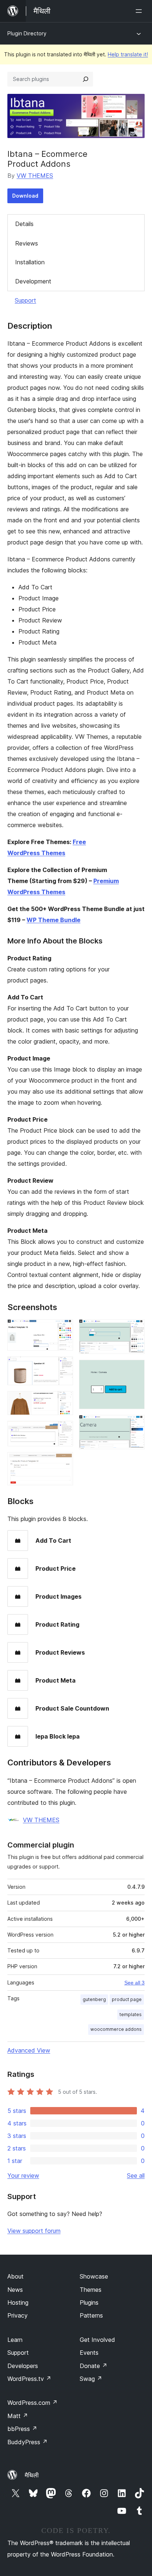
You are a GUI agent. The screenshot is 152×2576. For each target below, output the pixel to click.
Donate (94, 2366)
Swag (91, 2379)
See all (136, 2176)
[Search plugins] (86, 79)
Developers (23, 2366)
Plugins (89, 2302)
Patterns (91, 2315)
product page (127, 1999)
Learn (15, 2340)
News (15, 2290)
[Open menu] (140, 11)
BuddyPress (27, 2442)
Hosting (18, 2302)
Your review (23, 2176)
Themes (91, 2290)
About (15, 2276)
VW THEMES (35, 176)
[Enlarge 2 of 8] (63, 1366)
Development (33, 281)
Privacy (18, 2315)
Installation (30, 262)
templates (131, 2014)
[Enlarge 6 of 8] (135, 1329)
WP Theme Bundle (53, 920)
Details (24, 224)
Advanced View (29, 2050)
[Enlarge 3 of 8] (63, 1401)
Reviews (27, 243)
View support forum (34, 2231)
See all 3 (134, 1983)
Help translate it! (128, 54)
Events (89, 2353)
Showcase (94, 2276)
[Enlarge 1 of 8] (63, 1329)
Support (25, 300)
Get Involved (97, 2340)
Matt (18, 2416)
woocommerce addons (116, 2029)
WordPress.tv (29, 2379)
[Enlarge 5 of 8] (63, 1462)
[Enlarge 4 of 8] (63, 1431)
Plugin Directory (27, 33)
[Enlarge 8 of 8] (135, 1425)
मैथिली (32, 2475)
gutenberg (94, 1999)
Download (25, 196)
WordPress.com (32, 2403)
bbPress (22, 2429)
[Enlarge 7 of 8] (135, 1370)
